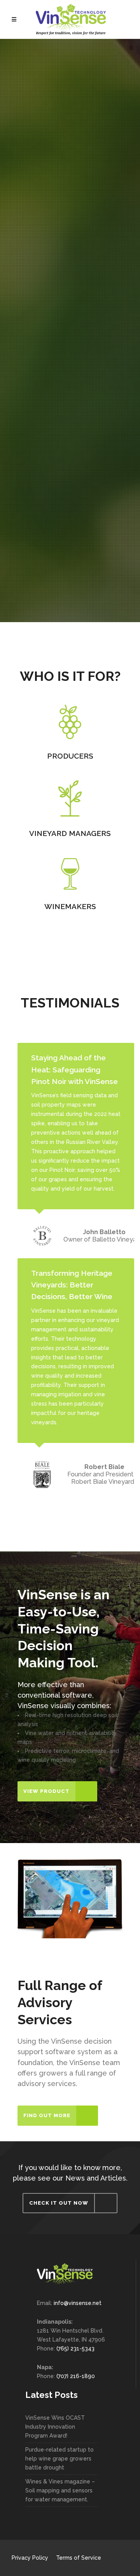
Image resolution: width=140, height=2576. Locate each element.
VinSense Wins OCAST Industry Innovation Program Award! (55, 2427)
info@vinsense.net (78, 2303)
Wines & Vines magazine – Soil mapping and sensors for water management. (60, 2490)
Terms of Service (79, 2558)
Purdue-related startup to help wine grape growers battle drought (59, 2459)
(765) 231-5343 (75, 2349)
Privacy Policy (30, 2558)
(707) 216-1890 (76, 2376)
